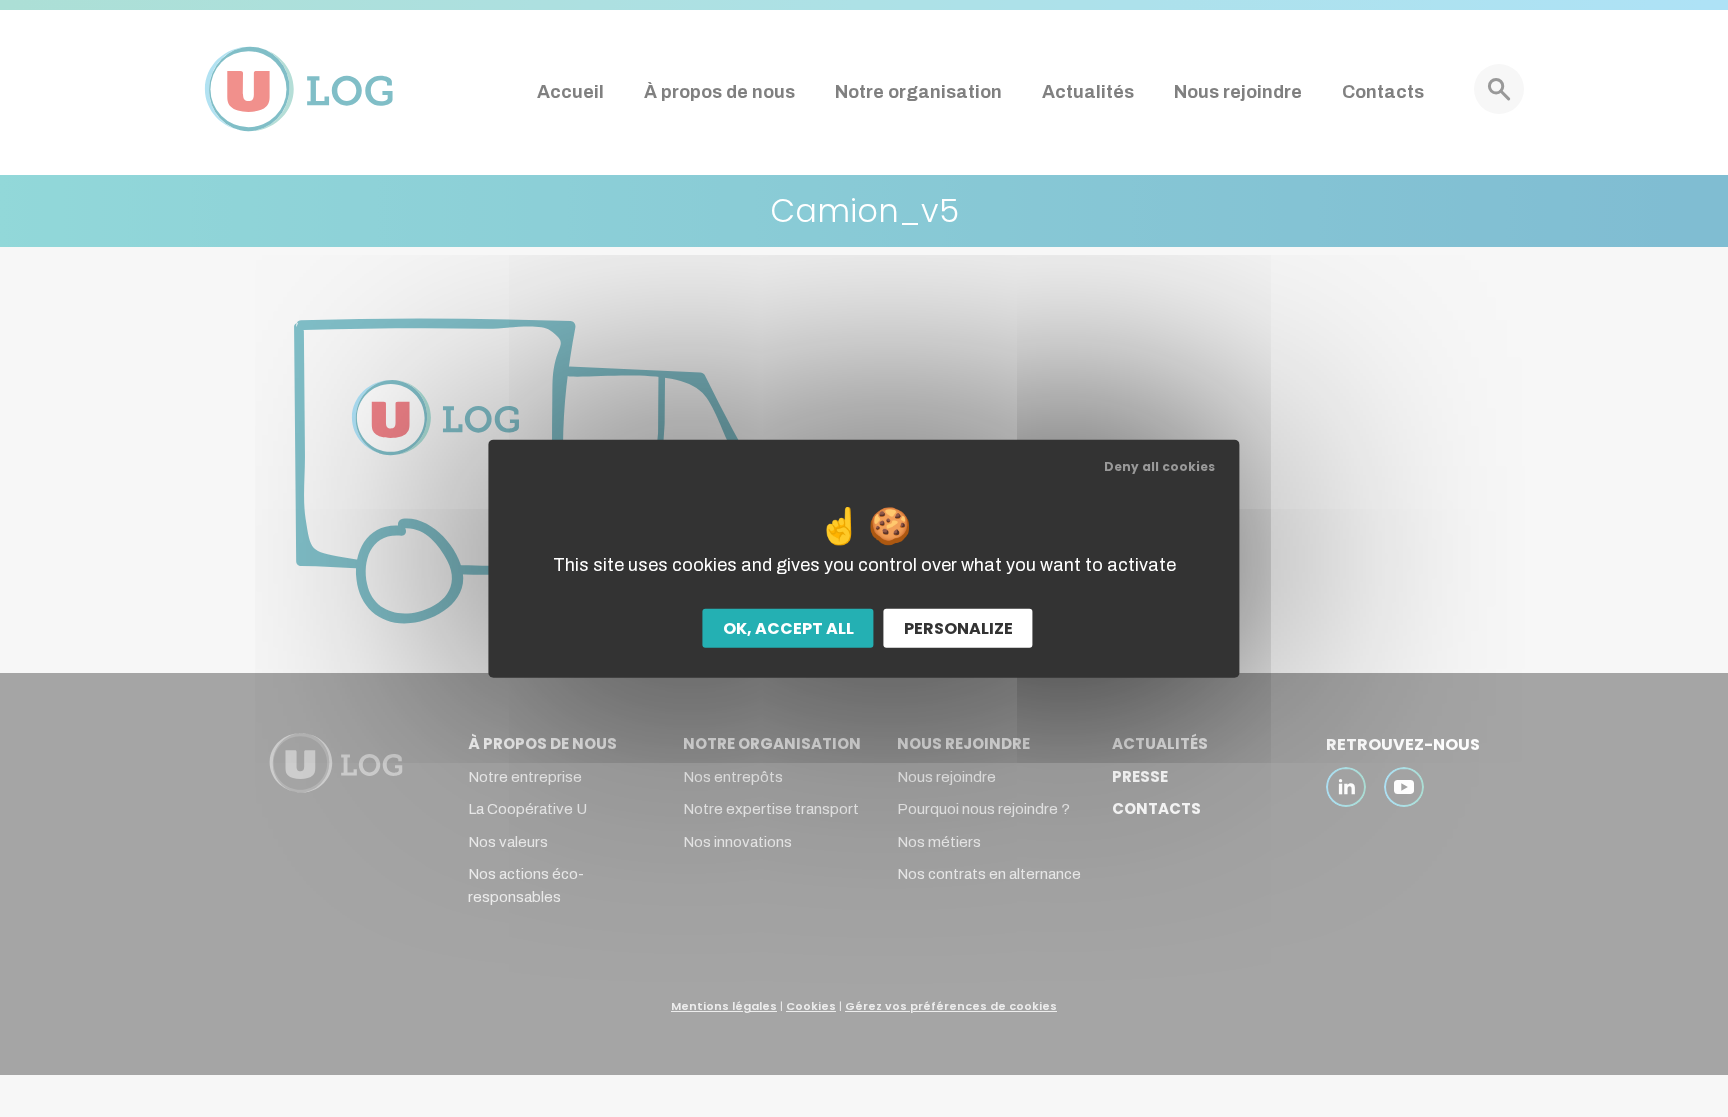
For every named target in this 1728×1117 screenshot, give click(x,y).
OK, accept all (788, 628)
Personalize (958, 628)
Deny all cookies (1159, 465)
